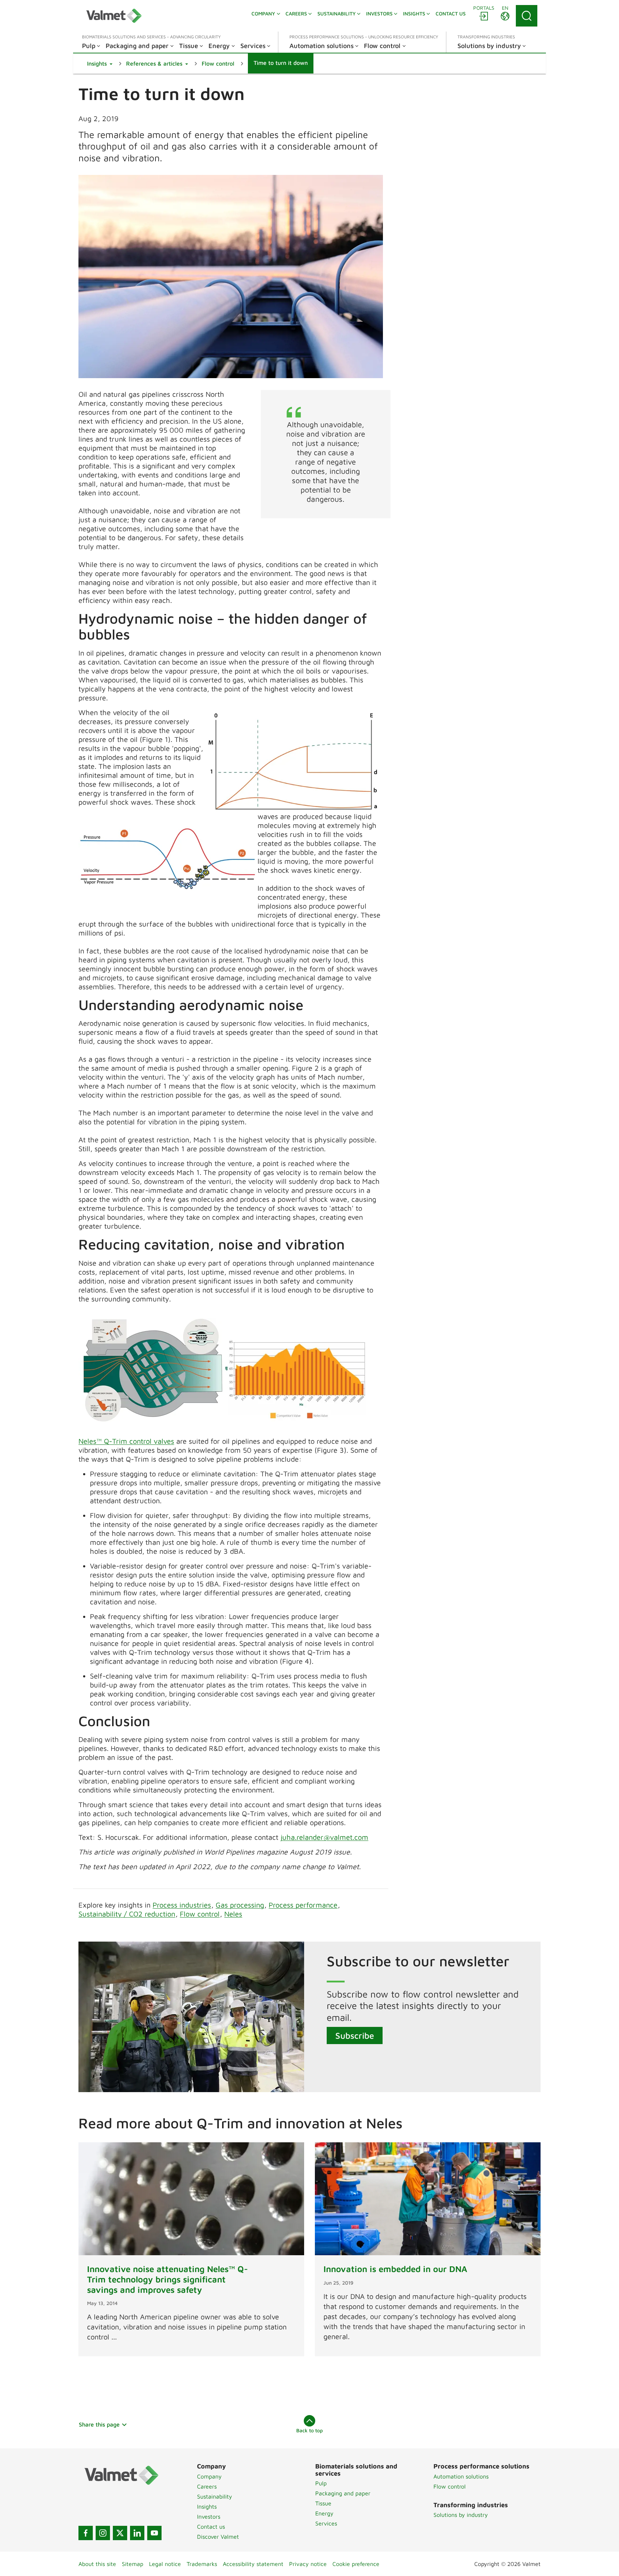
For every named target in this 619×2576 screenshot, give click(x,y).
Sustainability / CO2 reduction (127, 1914)
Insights (207, 2506)
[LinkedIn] (137, 2533)
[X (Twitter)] (120, 2533)
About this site (97, 2564)
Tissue (323, 2503)
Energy (324, 2513)
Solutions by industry (461, 2515)
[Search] (527, 16)
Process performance (303, 1905)
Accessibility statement (253, 2564)
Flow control (200, 1914)
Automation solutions (461, 2476)
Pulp (321, 2483)
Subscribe (355, 2035)
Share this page (99, 2424)
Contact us (211, 2527)
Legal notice (165, 2564)
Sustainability (215, 2496)
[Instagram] (103, 2533)
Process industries (182, 1905)
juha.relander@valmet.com (324, 1837)
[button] (100, 63)
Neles (233, 1914)
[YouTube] (154, 2533)
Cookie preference (356, 2564)
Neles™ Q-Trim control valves (126, 1441)
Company (209, 2476)
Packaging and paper (343, 2493)
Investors (209, 2517)
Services (326, 2523)
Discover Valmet (218, 2537)
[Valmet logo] (114, 16)
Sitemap (133, 2564)
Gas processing (240, 1905)
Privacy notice (308, 2564)
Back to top (309, 2430)
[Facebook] (86, 2533)
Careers (207, 2486)
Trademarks (202, 2564)
